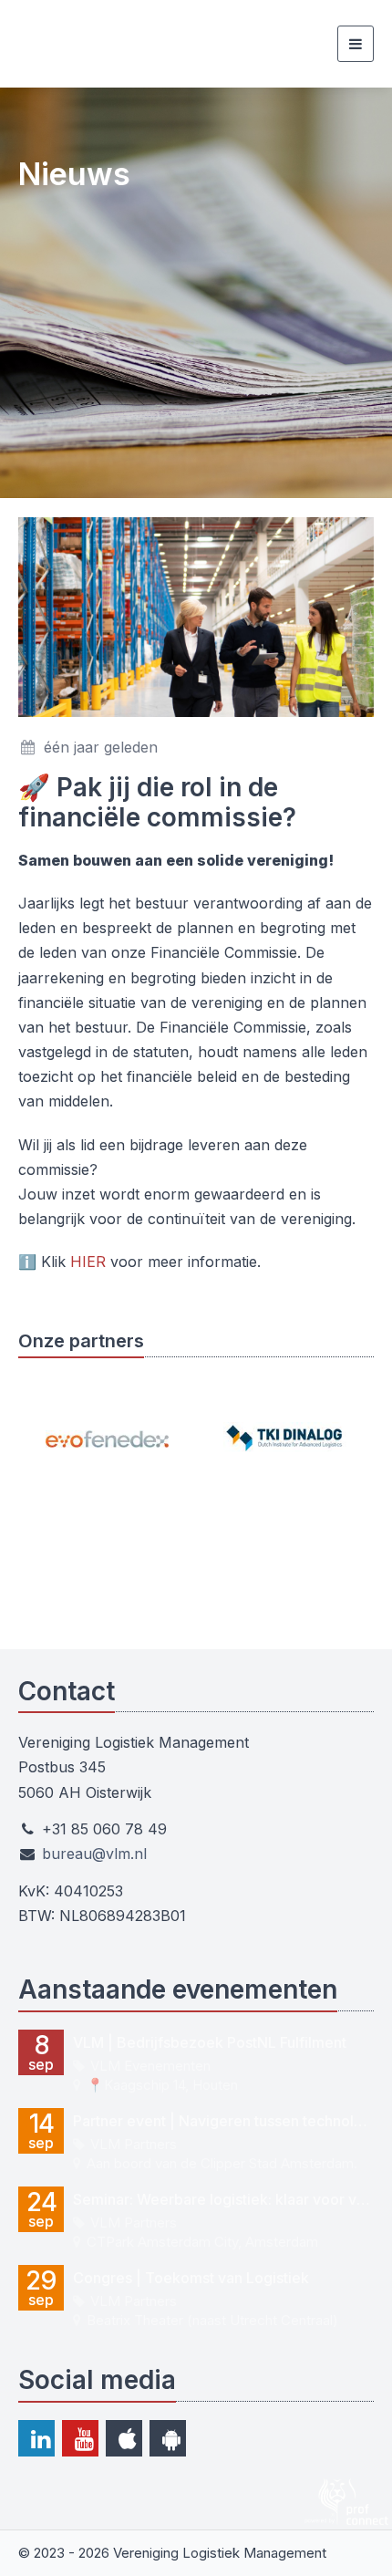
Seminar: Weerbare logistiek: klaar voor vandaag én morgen (223, 2199)
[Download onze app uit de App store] (124, 2438)
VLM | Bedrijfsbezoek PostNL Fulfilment (210, 2042)
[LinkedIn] (36, 2438)
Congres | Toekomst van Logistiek (191, 2278)
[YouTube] (80, 2438)
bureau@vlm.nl (94, 1854)
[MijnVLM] (109, 44)
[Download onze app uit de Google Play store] (168, 2438)
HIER (88, 1262)
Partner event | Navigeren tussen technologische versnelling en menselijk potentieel (223, 2121)
